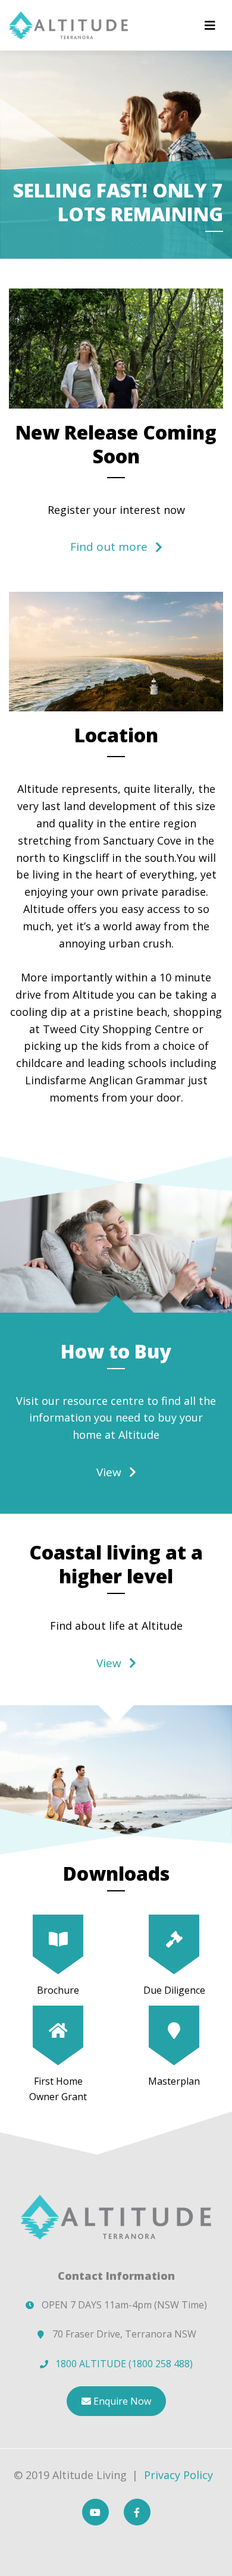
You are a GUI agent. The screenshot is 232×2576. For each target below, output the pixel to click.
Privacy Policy (178, 2475)
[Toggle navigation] (210, 26)
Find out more (109, 547)
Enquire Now (121, 2401)
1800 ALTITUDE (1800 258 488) (124, 2364)
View (109, 1472)
